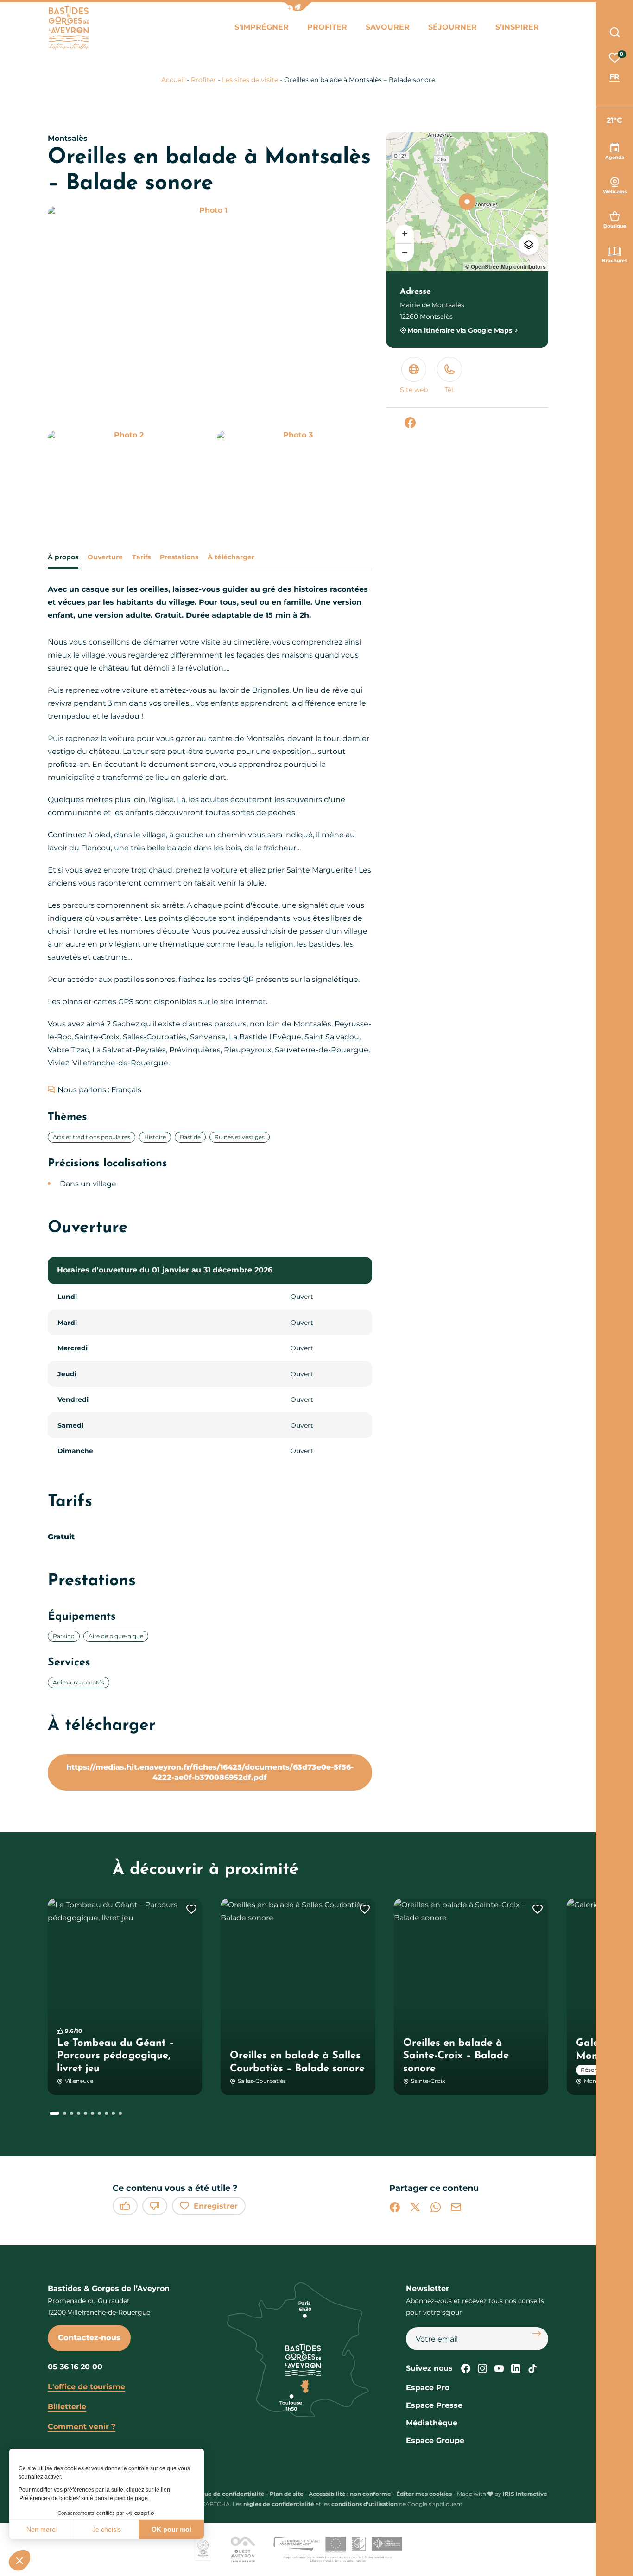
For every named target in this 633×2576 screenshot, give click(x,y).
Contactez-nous (89, 2338)
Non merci (41, 2529)
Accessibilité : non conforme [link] (350, 2494)
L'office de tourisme (86, 2387)
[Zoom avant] (405, 234)
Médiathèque (432, 2423)
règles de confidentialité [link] (279, 2504)
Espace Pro (428, 2388)
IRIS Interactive (525, 2494)
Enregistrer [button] (216, 2206)
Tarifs (141, 557)
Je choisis (107, 2529)
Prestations (179, 557)
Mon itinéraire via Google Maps (460, 330)
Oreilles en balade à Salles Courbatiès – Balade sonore (297, 2062)
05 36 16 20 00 (75, 2367)
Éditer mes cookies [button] (424, 2494)
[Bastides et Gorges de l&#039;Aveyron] (68, 28)
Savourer (388, 27)
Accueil (173, 80)
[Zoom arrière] (405, 253)
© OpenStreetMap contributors (506, 266)
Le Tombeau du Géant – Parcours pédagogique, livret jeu (116, 2056)
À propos (63, 557)
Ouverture (105, 557)
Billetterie (67, 2407)
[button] (298, 7)
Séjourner (453, 27)
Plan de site (287, 2494)
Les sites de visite (250, 80)
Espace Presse (434, 2405)
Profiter (327, 27)
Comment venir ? (82, 2427)
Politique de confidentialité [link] (225, 2494)
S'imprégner (262, 27)
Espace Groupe (435, 2440)
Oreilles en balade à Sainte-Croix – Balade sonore (456, 2056)
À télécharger (231, 557)
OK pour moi (171, 2529)
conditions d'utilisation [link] (364, 2504)
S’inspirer (517, 27)
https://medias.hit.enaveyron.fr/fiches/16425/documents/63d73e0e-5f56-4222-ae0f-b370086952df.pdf (210, 1772)
